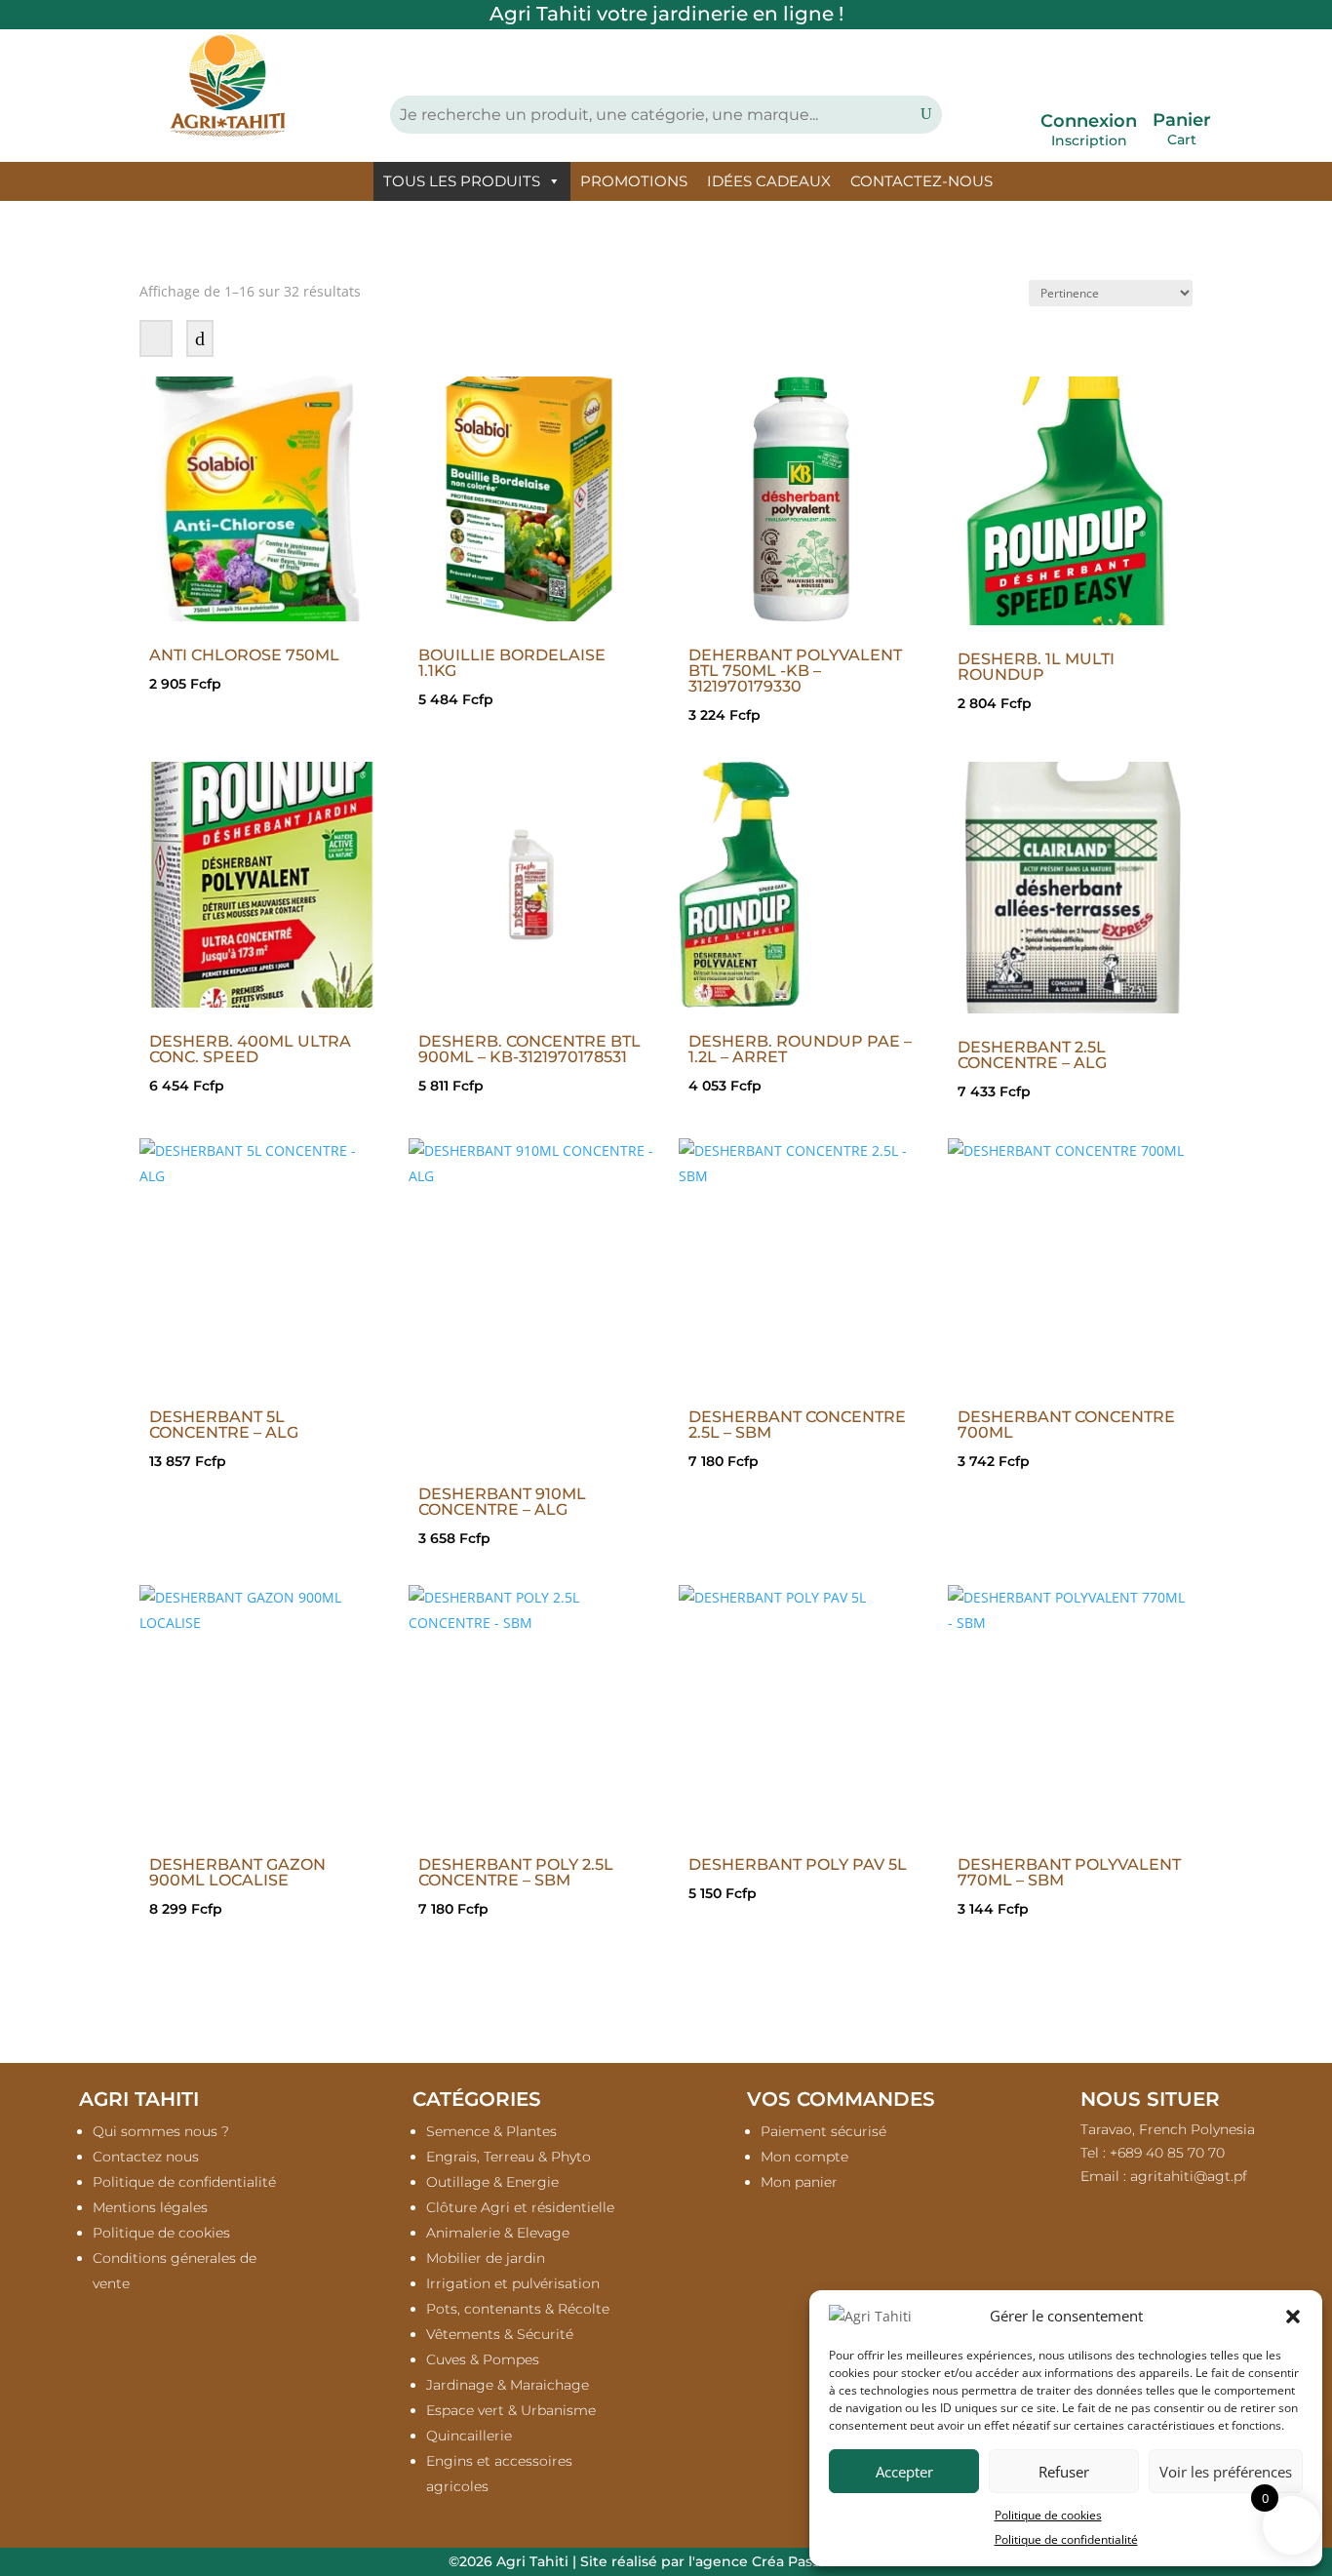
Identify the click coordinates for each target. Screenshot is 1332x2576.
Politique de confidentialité (1066, 2539)
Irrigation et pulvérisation (513, 2283)
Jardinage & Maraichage (508, 2385)
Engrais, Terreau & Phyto (509, 2157)
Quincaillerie (469, 2436)
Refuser (1064, 2472)
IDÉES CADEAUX (769, 181)
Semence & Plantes (491, 2131)
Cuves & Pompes (483, 2359)
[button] (1293, 2317)
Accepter (904, 2472)
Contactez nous (146, 2157)
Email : (1164, 2176)
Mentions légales (150, 2207)
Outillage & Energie (492, 2182)
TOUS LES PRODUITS (462, 181)
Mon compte (804, 2157)
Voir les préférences (1226, 2472)
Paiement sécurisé (823, 2131)
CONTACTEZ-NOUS (921, 181)
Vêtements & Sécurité (500, 2334)
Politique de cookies (1048, 2515)
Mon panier (799, 2182)
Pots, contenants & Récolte (518, 2309)
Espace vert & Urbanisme (511, 2410)
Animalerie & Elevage (498, 2233)
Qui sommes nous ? (161, 2131)
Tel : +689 (1153, 2153)
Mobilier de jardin (486, 2258)
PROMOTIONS (634, 181)
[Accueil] (352, 181)
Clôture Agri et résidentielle (520, 2207)
